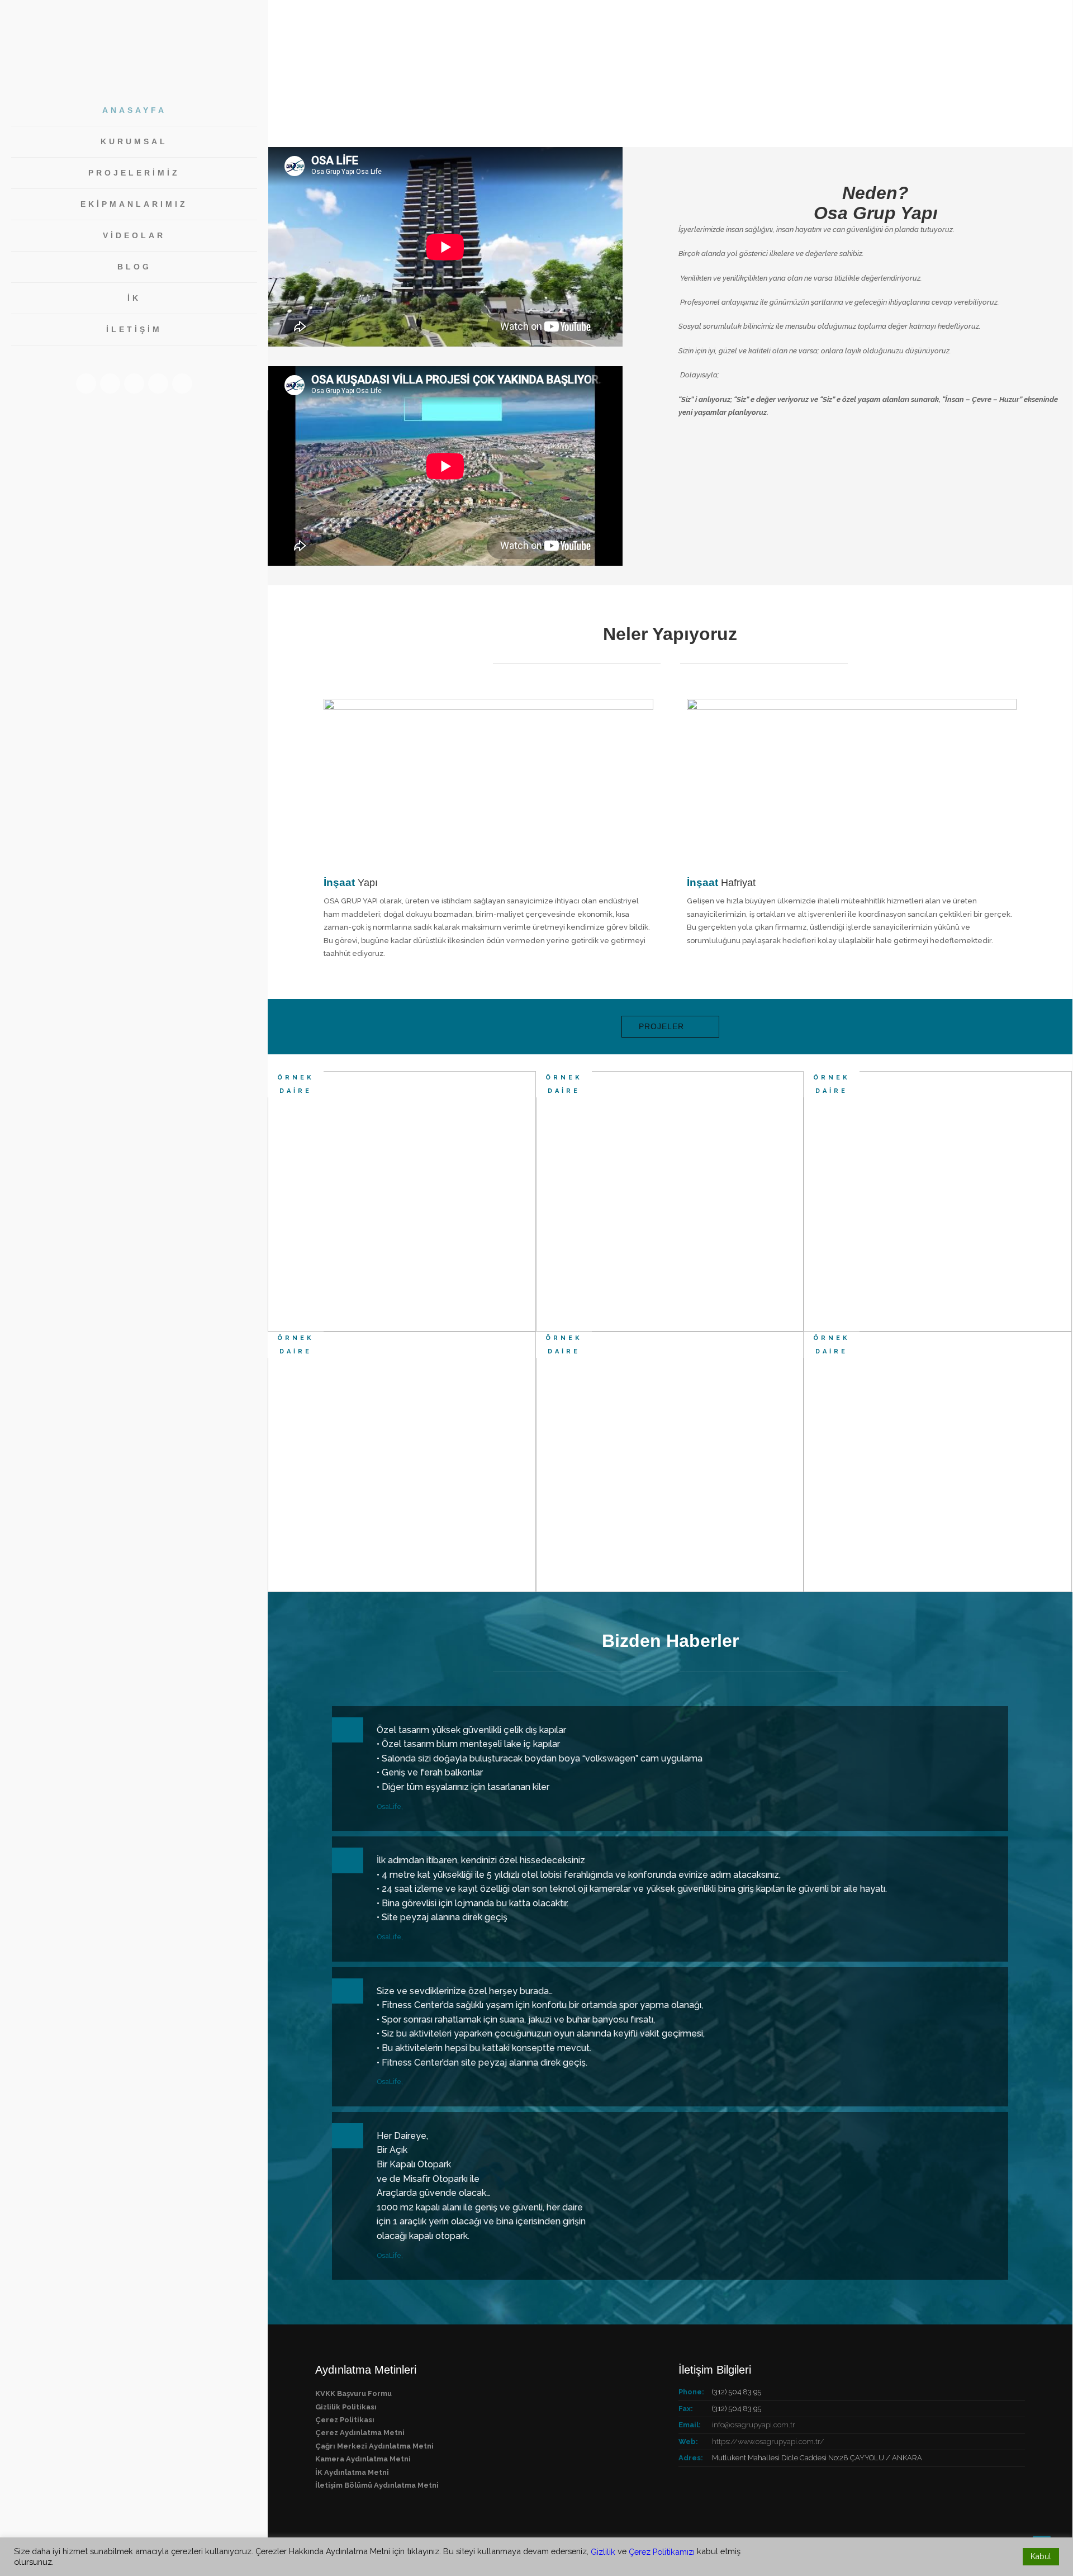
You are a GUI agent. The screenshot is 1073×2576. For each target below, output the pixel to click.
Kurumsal (134, 141)
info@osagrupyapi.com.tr (754, 2425)
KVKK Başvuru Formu (353, 2393)
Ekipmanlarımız (134, 204)
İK (134, 298)
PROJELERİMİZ (134, 173)
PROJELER (661, 1026)
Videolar (134, 235)
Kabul (1041, 2556)
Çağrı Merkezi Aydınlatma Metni (374, 2446)
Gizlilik (603, 2552)
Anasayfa (134, 110)
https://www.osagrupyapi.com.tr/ (768, 2442)
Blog (134, 267)
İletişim (134, 329)
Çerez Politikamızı (662, 2552)
